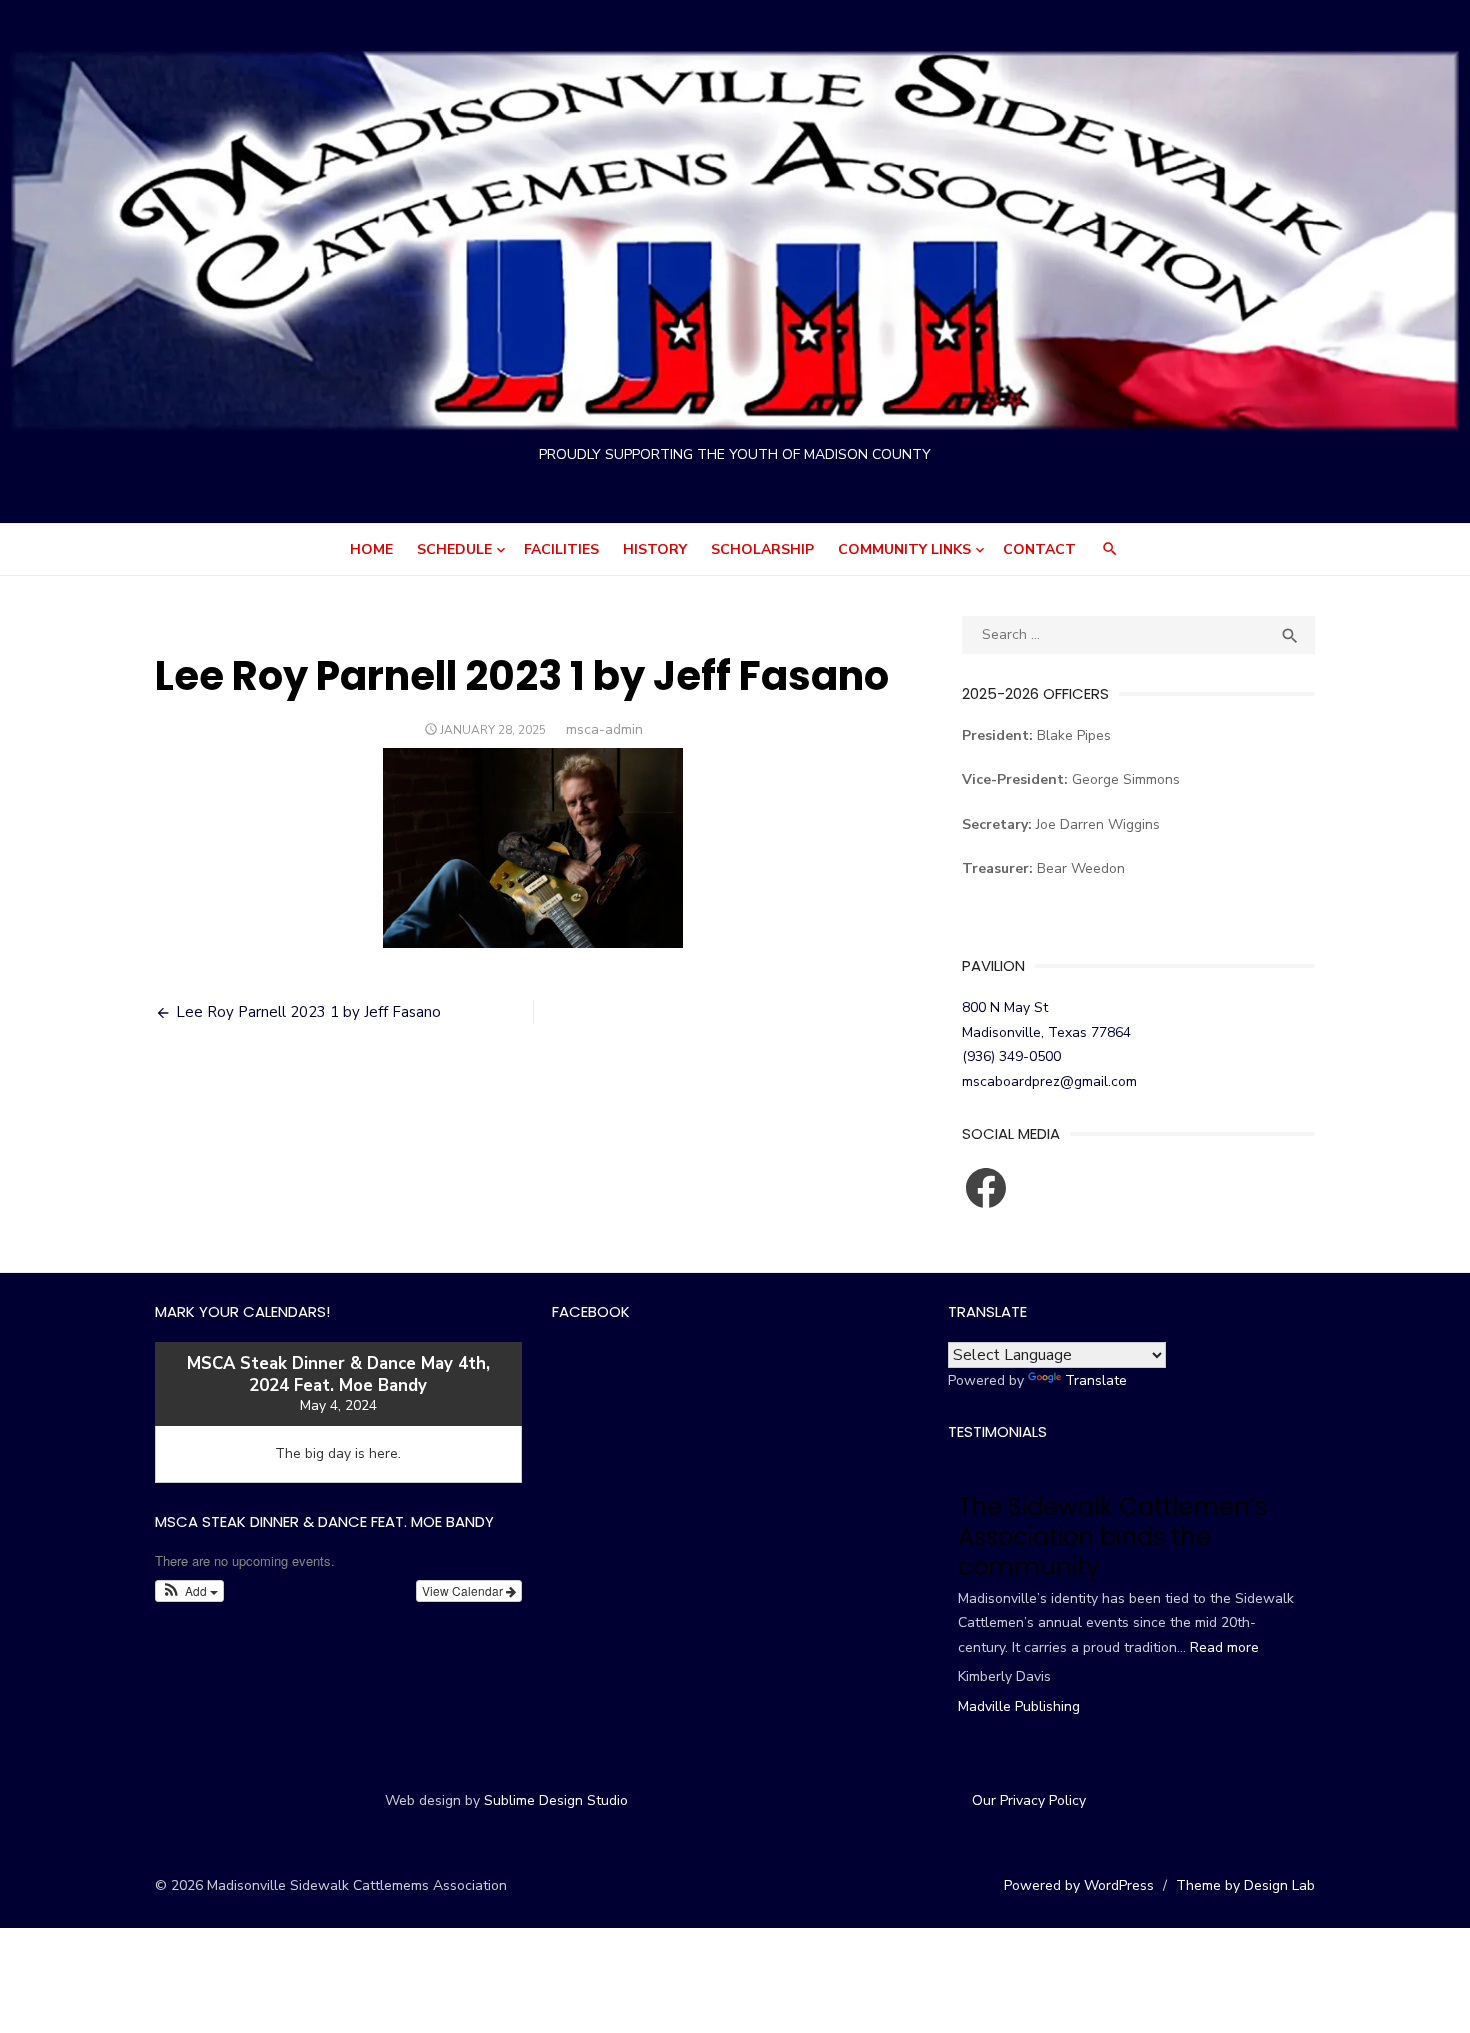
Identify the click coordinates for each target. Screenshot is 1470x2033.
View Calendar (464, 1590)
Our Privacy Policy (1029, 1800)
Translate (1096, 1380)
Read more (1224, 1647)
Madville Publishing (1019, 1706)
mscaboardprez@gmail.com (1049, 1081)
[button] (189, 1591)
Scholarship (762, 549)
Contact (1039, 549)
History (655, 549)
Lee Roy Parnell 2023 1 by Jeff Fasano (308, 1012)
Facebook (591, 1311)
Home (371, 549)
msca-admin (604, 729)
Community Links (904, 549)
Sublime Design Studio (556, 1800)
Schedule (454, 549)
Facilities (561, 549)
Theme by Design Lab (1245, 1885)
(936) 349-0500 (1011, 1056)
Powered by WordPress (1079, 1885)
